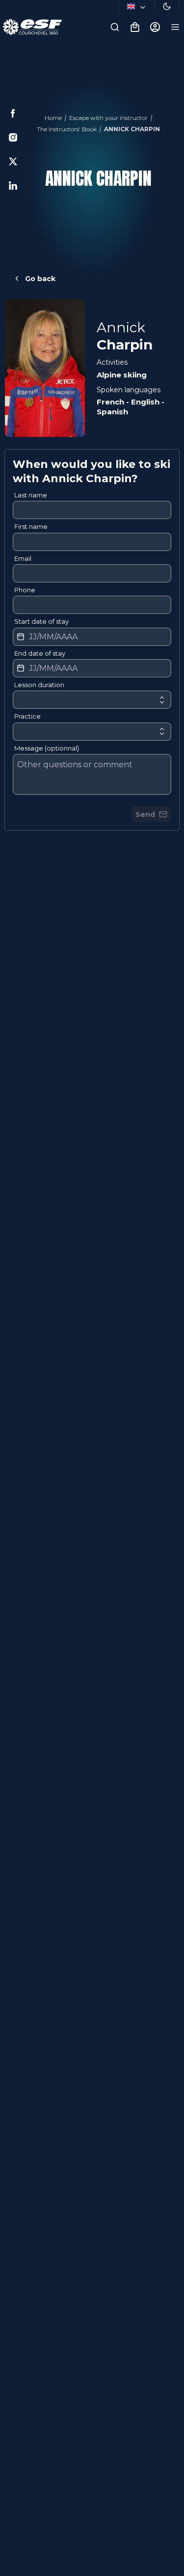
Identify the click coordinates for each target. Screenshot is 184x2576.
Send (145, 814)
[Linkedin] (13, 186)
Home (53, 118)
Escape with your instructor (108, 118)
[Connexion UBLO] (10, 2569)
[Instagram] (13, 137)
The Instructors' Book (67, 129)
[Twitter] (13, 161)
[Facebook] (13, 113)
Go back (40, 279)
